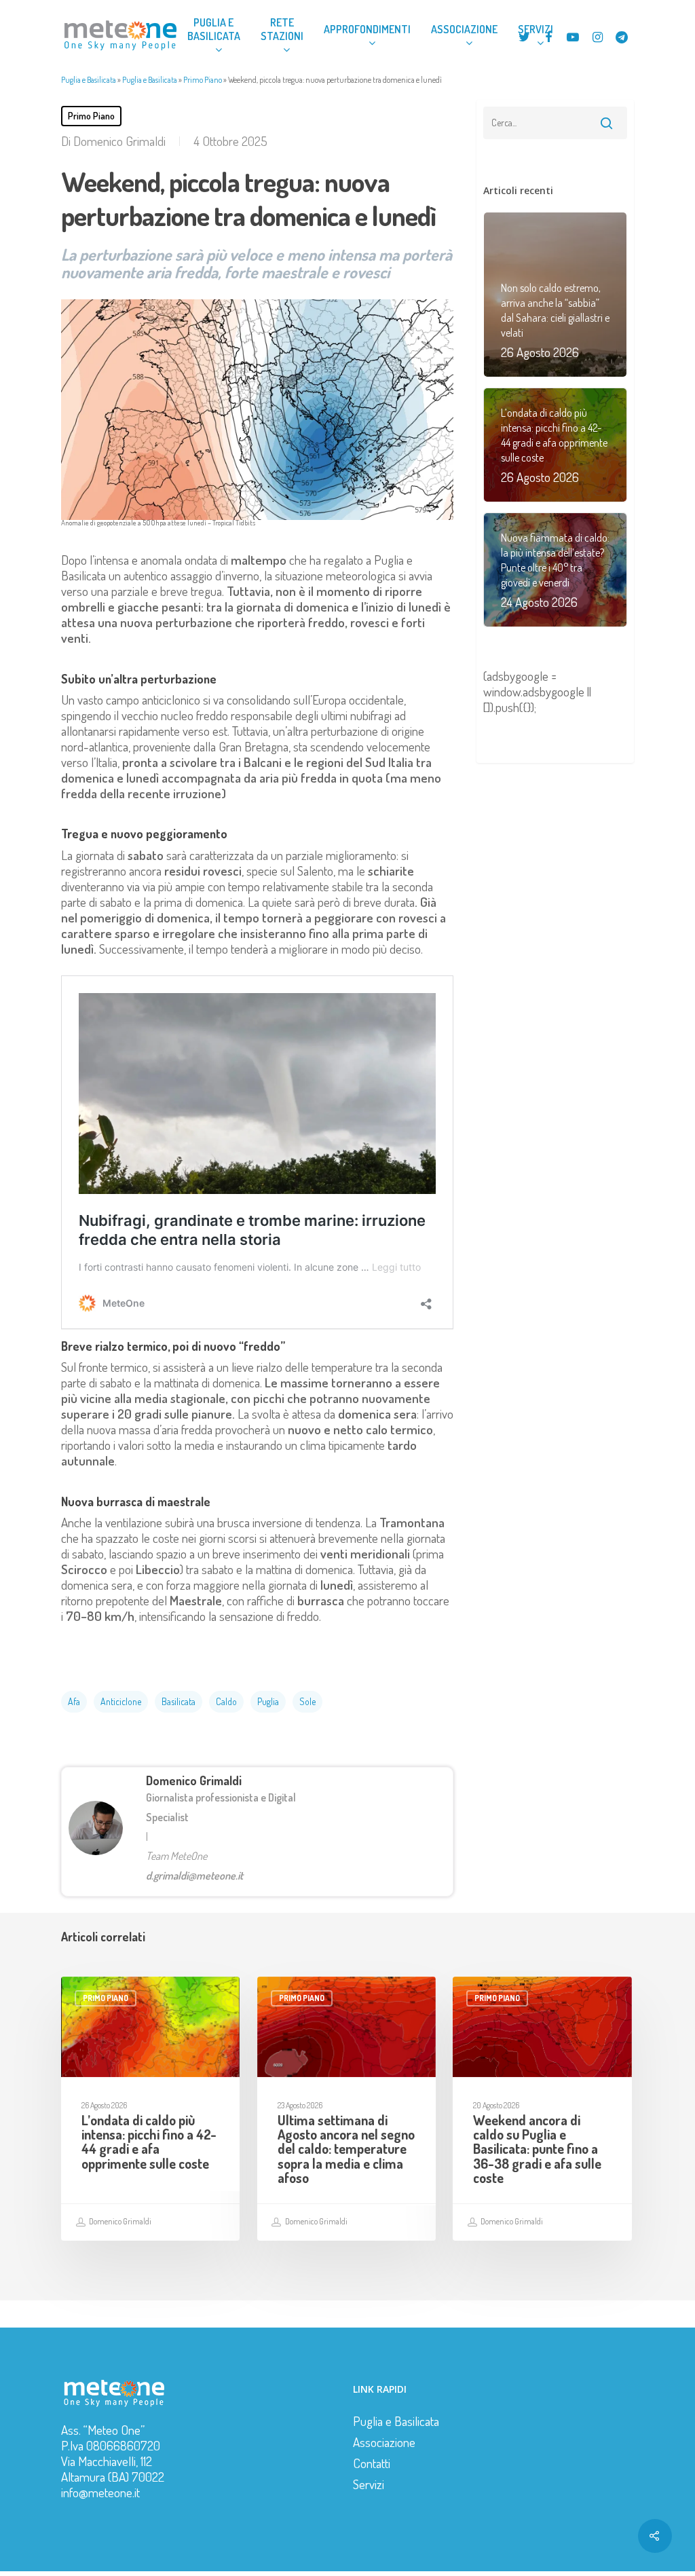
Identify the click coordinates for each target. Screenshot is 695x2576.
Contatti (372, 2463)
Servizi (369, 2484)
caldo (226, 1701)
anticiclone (121, 1701)
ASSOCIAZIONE (464, 29)
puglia (268, 1701)
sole (307, 1701)
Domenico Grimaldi (119, 141)
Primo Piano (203, 80)
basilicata (179, 1701)
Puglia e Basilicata (89, 80)
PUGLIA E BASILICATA (214, 29)
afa (74, 1701)
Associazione (384, 2442)
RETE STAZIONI (282, 29)
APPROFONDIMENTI (367, 29)
